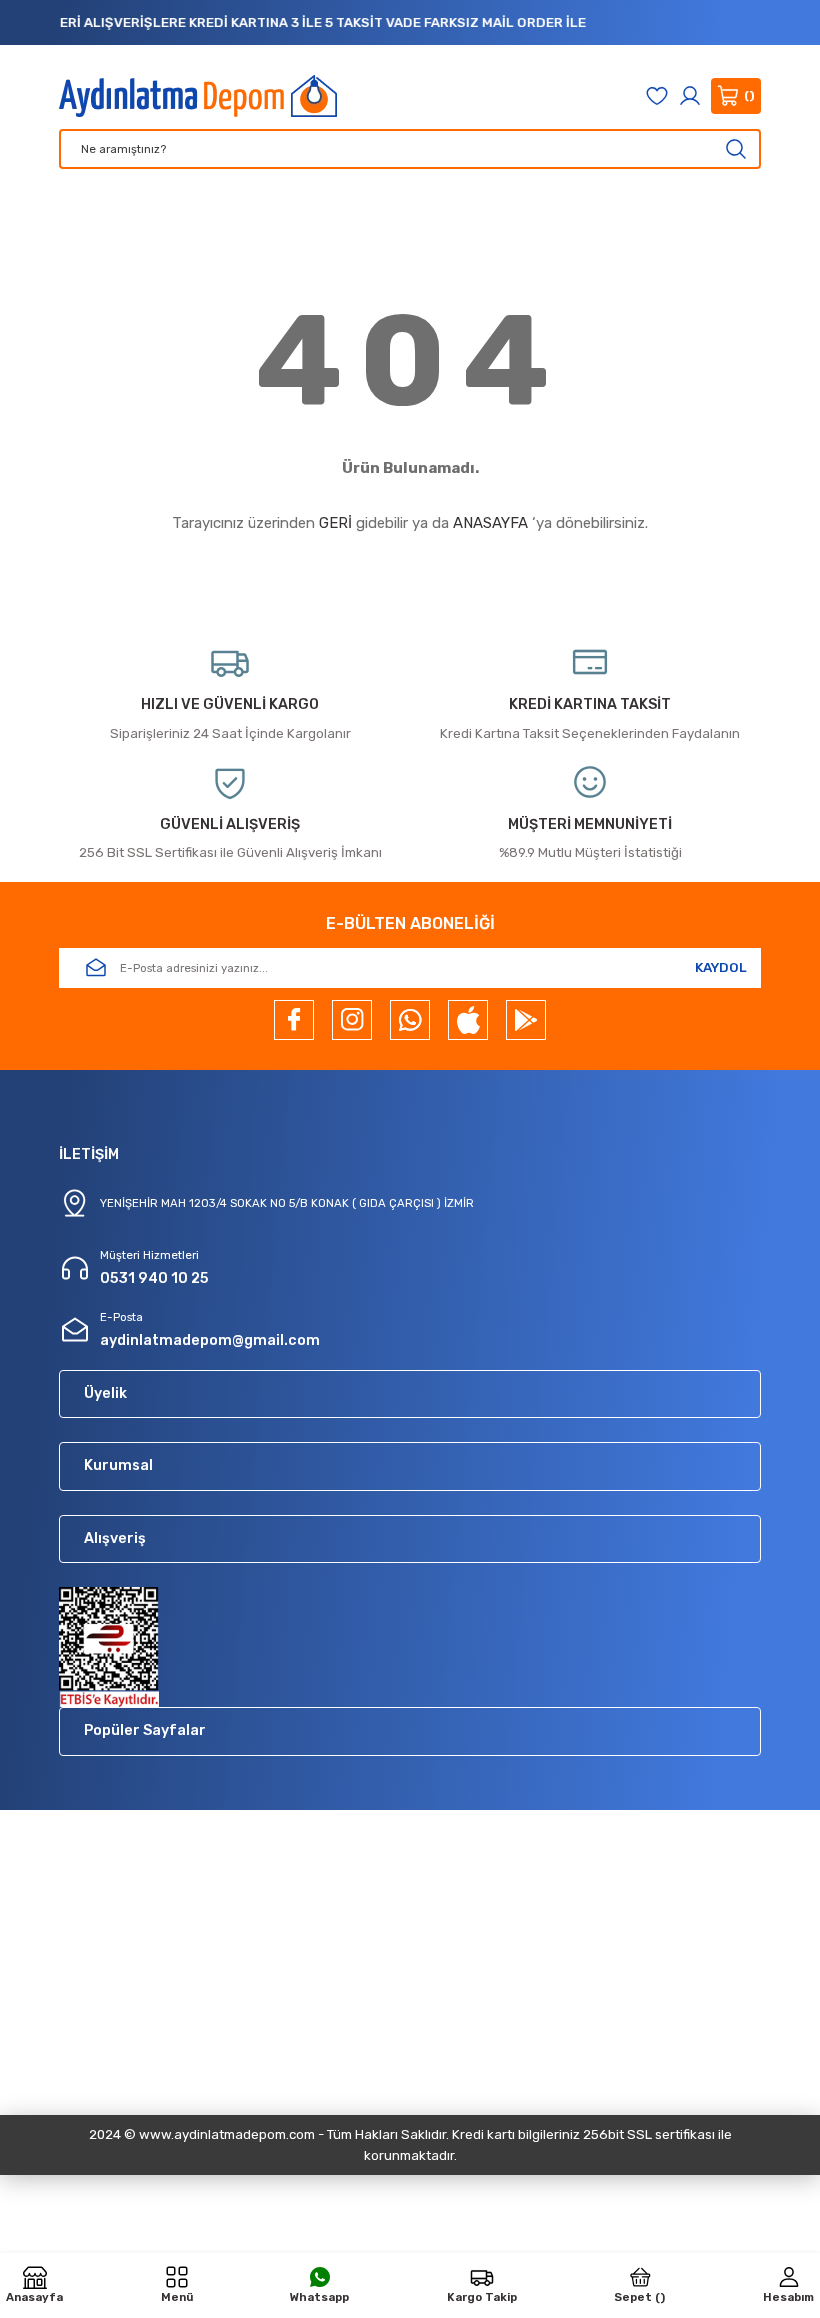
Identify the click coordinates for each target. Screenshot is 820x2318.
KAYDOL (721, 967)
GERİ (335, 523)
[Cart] (736, 96)
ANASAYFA (490, 523)
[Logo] (198, 96)
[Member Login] (690, 96)
